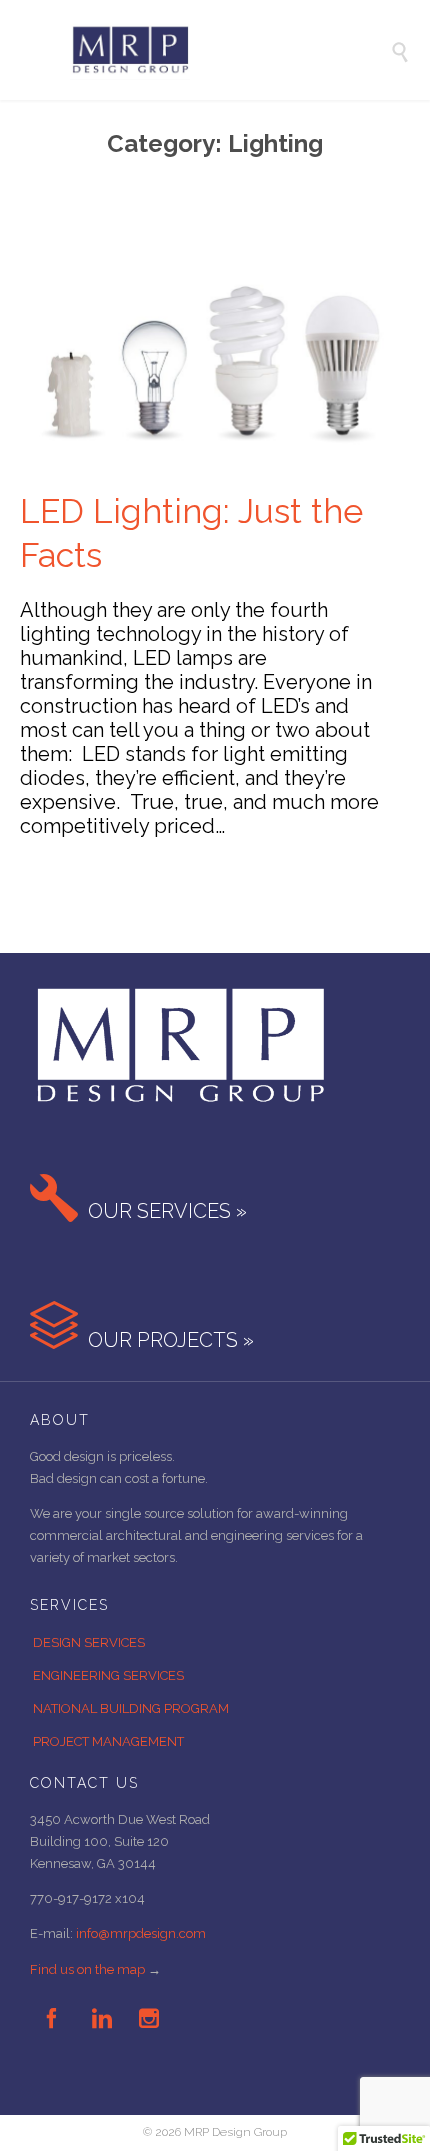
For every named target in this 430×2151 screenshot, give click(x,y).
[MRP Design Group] (230, 50)
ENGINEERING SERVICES (108, 1675)
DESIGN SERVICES (89, 1642)
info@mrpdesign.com (141, 1933)
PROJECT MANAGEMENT (108, 1741)
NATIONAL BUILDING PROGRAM (131, 1708)
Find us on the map (87, 1969)
